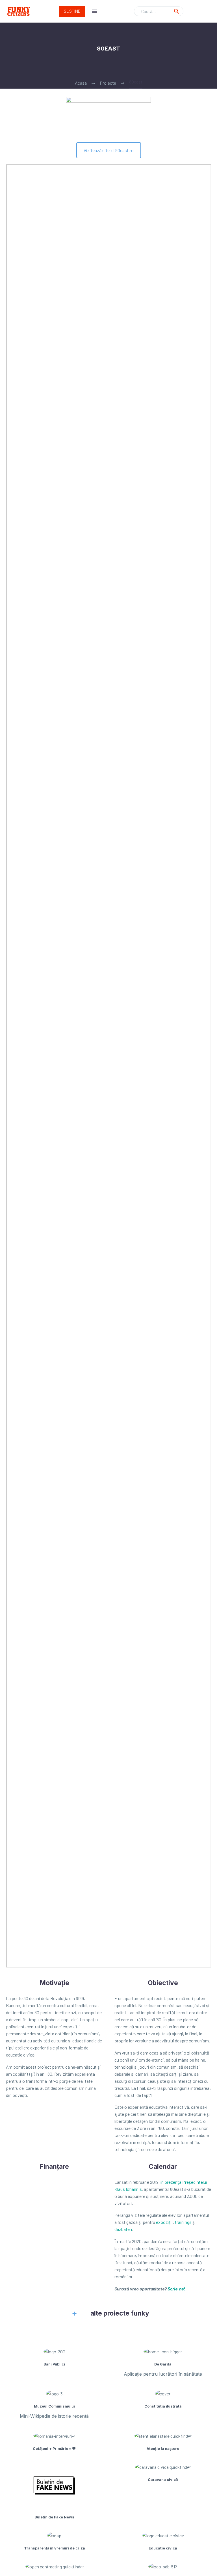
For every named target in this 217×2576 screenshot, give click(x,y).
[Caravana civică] (163, 2472)
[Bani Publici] (54, 2357)
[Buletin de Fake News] (54, 2491)
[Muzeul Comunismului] (54, 2405)
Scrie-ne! (176, 2289)
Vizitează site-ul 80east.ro (109, 150)
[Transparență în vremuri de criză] (54, 2541)
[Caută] (177, 11)
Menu (95, 11)
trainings (183, 2222)
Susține (72, 11)
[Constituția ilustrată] (163, 2399)
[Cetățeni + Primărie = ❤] (54, 2441)
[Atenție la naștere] (163, 2441)
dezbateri (123, 2229)
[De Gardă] (163, 2362)
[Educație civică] (163, 2541)
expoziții (164, 2222)
